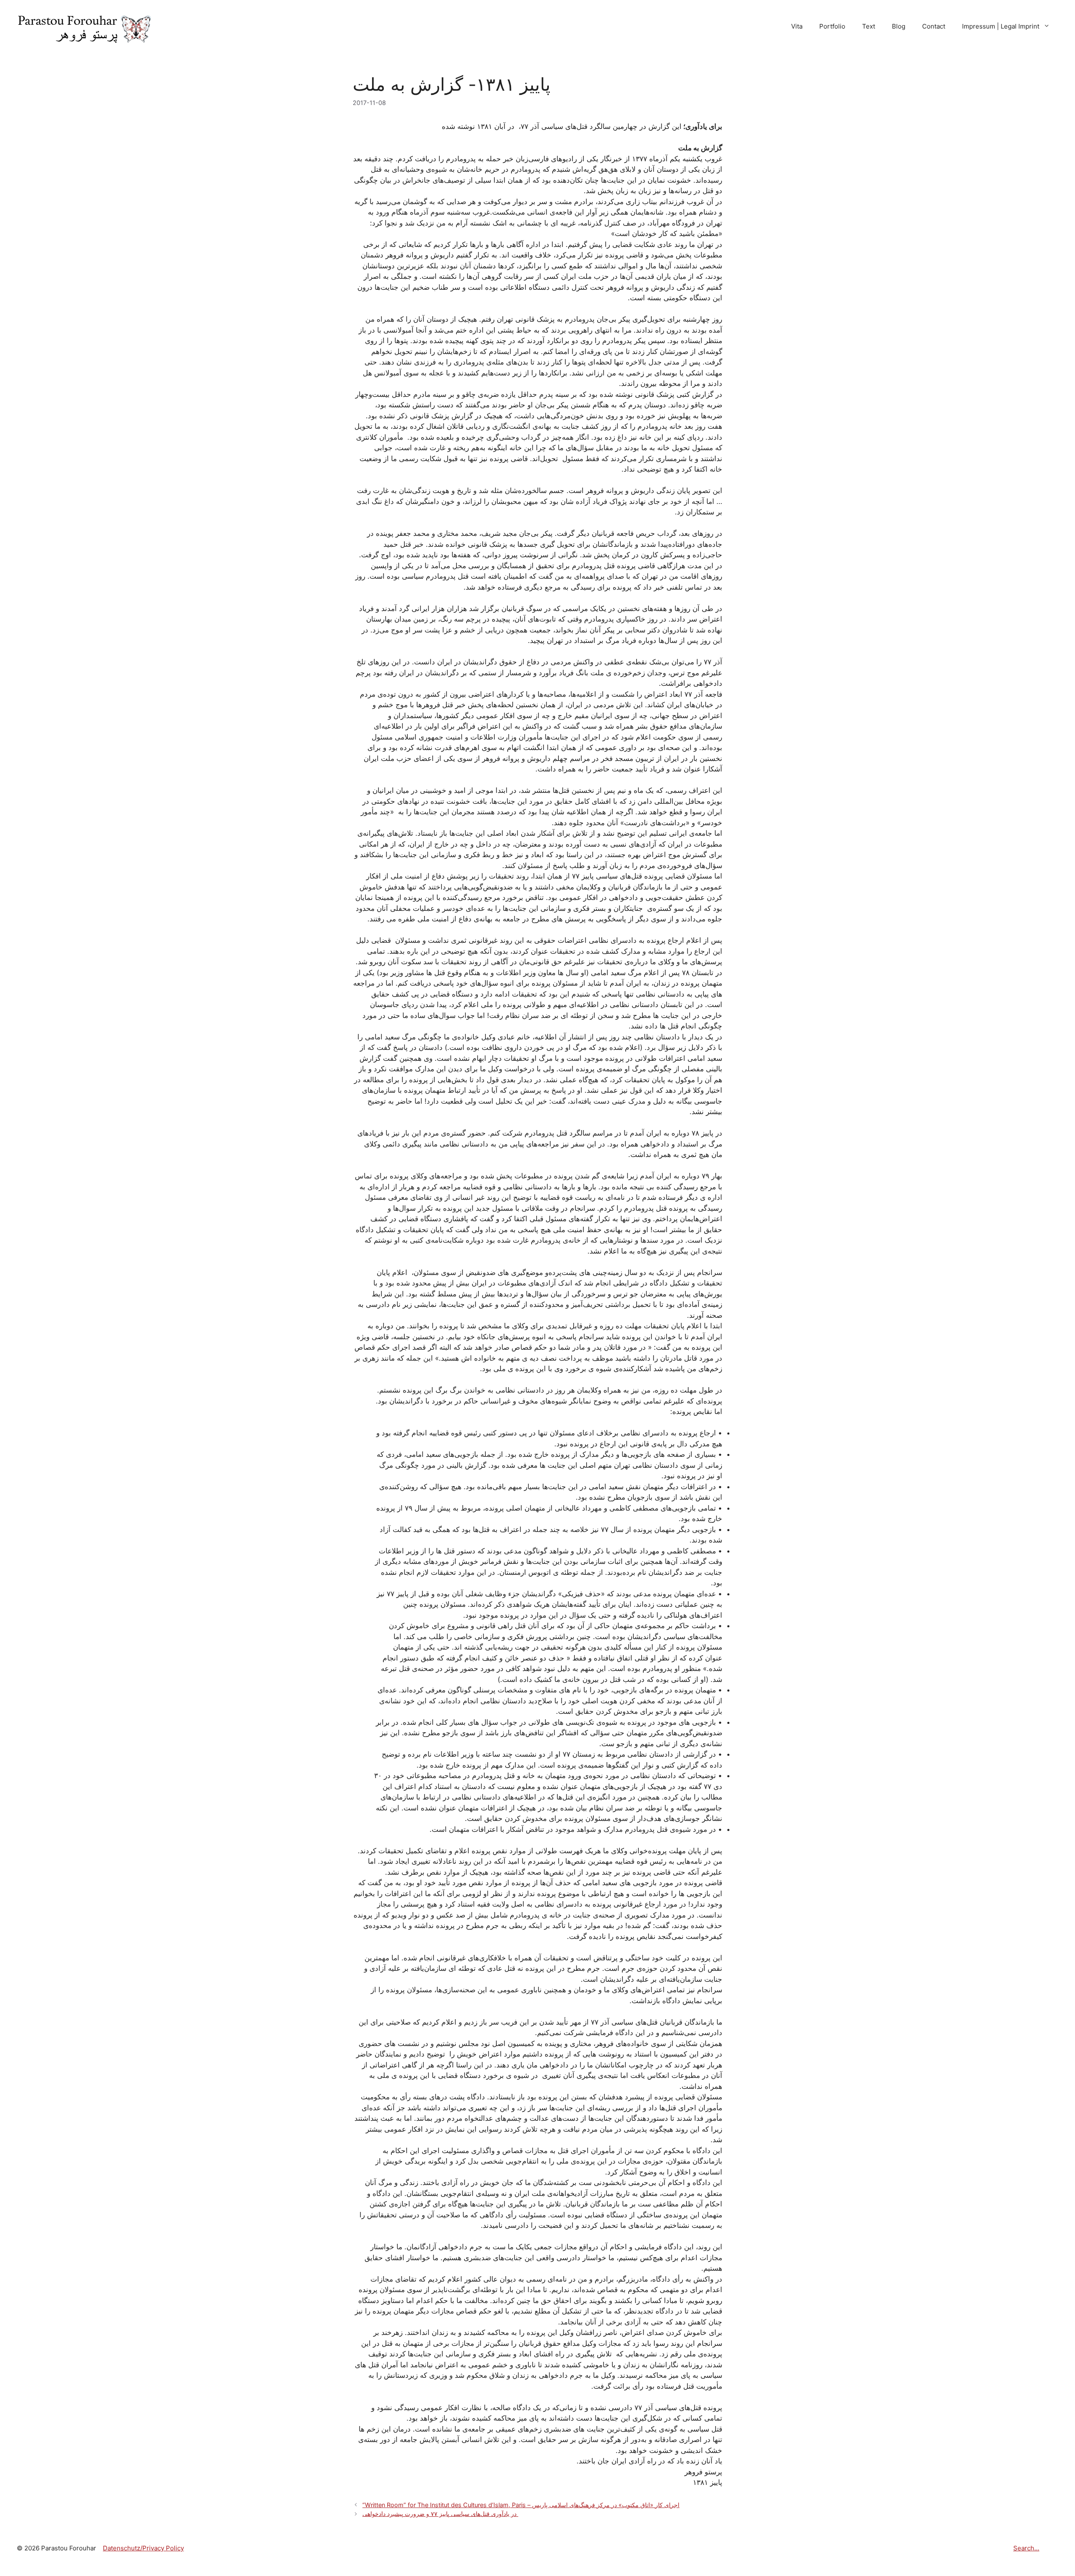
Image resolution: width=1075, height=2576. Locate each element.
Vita (797, 26)
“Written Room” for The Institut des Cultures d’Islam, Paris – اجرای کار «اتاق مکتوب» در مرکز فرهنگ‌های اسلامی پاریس (521, 2505)
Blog (899, 26)
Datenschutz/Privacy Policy (143, 2548)
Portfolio (832, 26)
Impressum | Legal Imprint (1001, 26)
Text (869, 26)
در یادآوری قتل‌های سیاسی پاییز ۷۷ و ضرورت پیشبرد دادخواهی (440, 2514)
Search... (1026, 2548)
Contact (934, 26)
